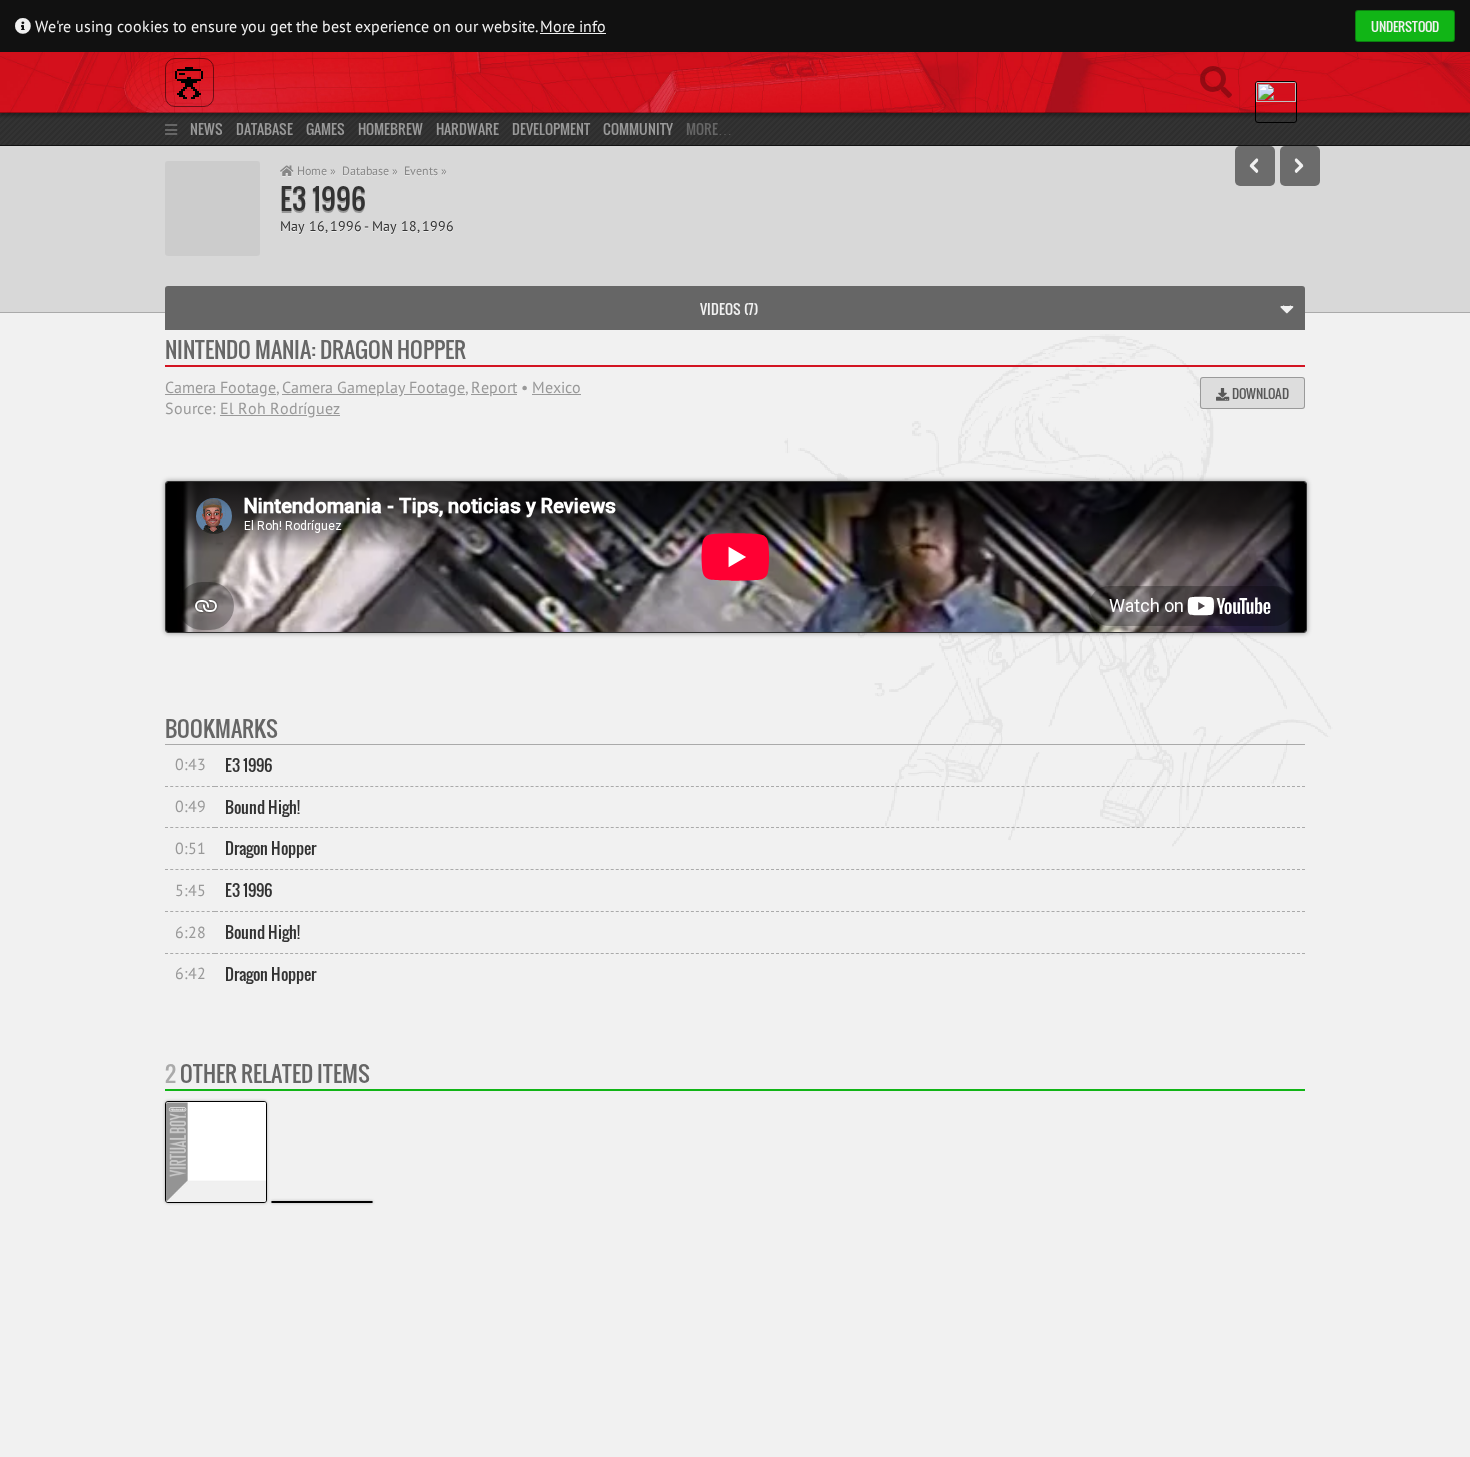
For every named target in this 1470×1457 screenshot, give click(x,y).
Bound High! (262, 807)
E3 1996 (323, 198)
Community (638, 128)
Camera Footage (220, 387)
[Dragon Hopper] (322, 1202)
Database (264, 128)
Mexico (556, 387)
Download (1259, 393)
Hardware (467, 128)
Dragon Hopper (270, 848)
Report (494, 387)
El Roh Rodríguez (280, 408)
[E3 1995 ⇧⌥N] (1300, 166)
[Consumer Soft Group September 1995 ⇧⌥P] (1255, 166)
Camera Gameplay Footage (373, 387)
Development (551, 128)
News (206, 128)
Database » (370, 170)
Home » (315, 170)
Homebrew (390, 128)
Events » (425, 170)
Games (325, 128)
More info (573, 26)
